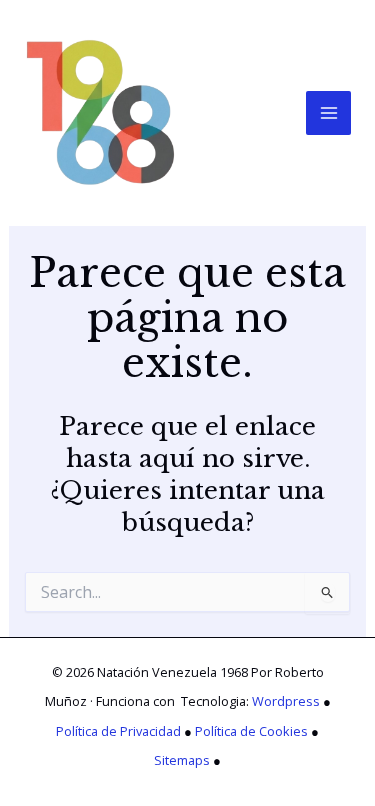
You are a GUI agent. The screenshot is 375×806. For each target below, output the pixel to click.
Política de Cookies (251, 731)
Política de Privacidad (118, 731)
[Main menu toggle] (328, 113)
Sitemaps (182, 760)
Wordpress (286, 701)
